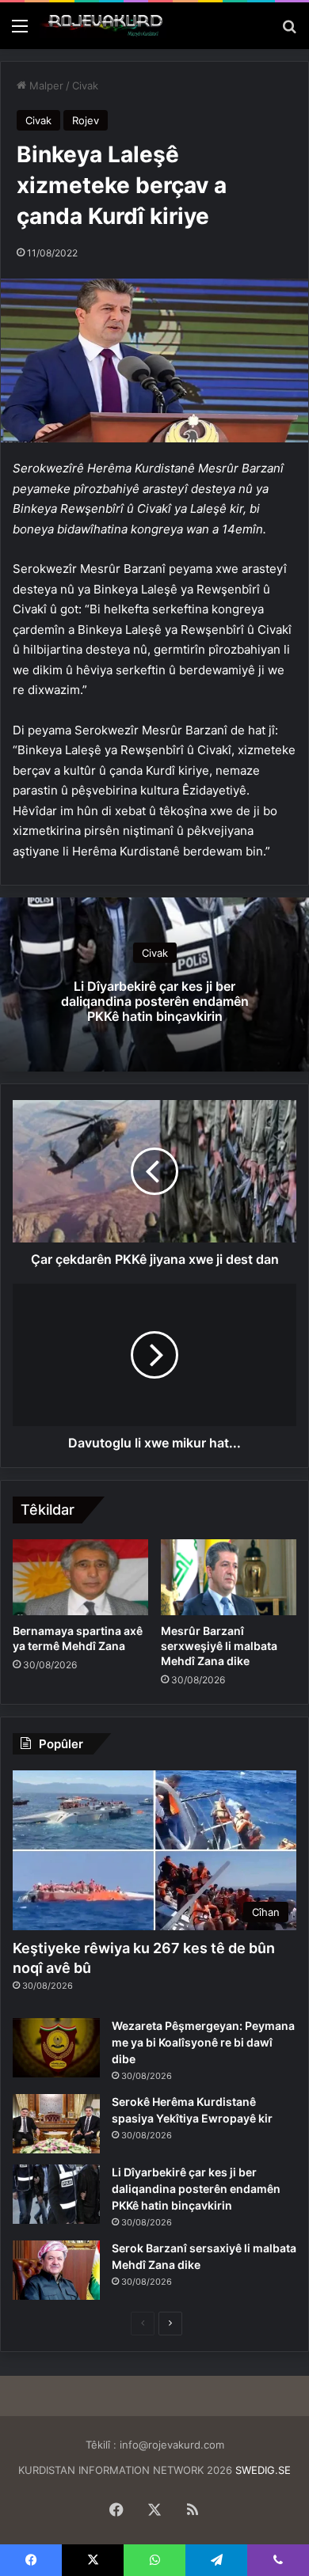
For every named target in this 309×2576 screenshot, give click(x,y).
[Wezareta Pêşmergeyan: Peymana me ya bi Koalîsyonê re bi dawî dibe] (56, 2048)
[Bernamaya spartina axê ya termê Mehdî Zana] (80, 1577)
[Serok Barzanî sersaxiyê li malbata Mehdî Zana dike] (56, 2270)
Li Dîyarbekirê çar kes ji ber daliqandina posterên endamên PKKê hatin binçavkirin (155, 1001)
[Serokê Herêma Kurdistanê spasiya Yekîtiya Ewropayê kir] (56, 2124)
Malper (45, 85)
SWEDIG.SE (263, 2470)
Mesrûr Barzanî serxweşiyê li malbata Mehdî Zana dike (219, 1646)
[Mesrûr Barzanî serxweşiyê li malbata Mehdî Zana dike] (229, 1577)
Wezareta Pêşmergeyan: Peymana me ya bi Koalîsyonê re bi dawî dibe (203, 2042)
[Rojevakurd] (103, 26)
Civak (85, 85)
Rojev (86, 120)
